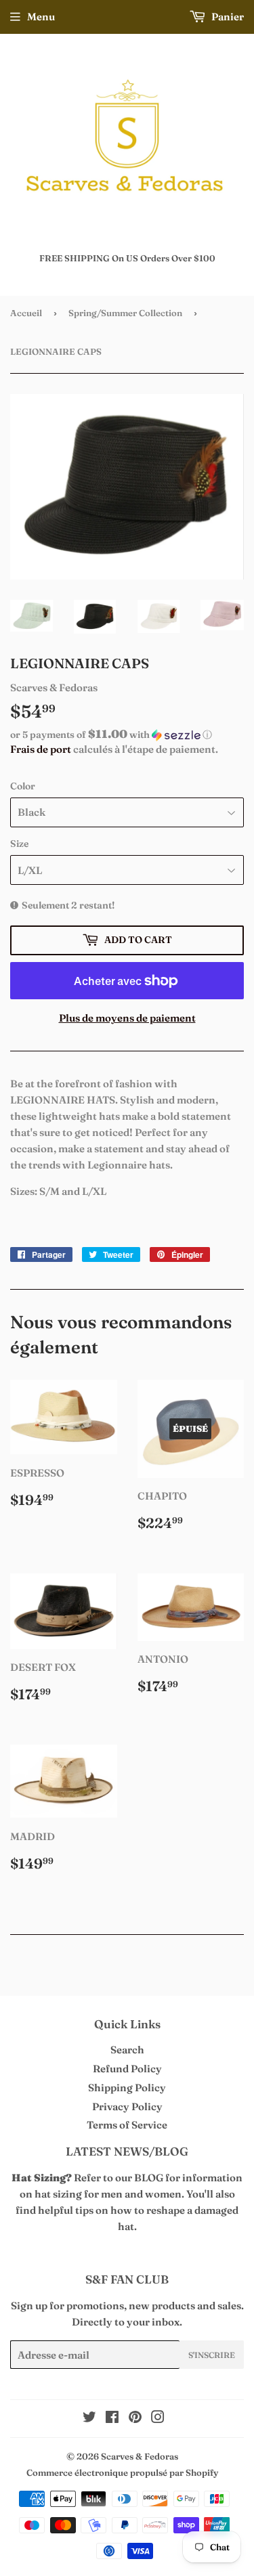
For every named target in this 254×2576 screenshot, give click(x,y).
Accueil (26, 313)
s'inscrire (212, 2355)
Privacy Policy (127, 2106)
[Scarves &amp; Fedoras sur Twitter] (89, 2419)
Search (127, 2050)
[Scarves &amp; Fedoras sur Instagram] (158, 2419)
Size (19, 844)
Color (23, 786)
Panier (227, 17)
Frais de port (41, 749)
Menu (41, 17)
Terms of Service (127, 2125)
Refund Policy (127, 2069)
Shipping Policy (127, 2088)
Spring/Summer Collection (125, 313)
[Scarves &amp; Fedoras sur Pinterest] (135, 2419)
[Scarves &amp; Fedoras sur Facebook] (112, 2419)
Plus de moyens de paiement (127, 1018)
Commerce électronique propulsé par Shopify (122, 2472)
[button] (127, 735)
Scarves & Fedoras (140, 2456)
